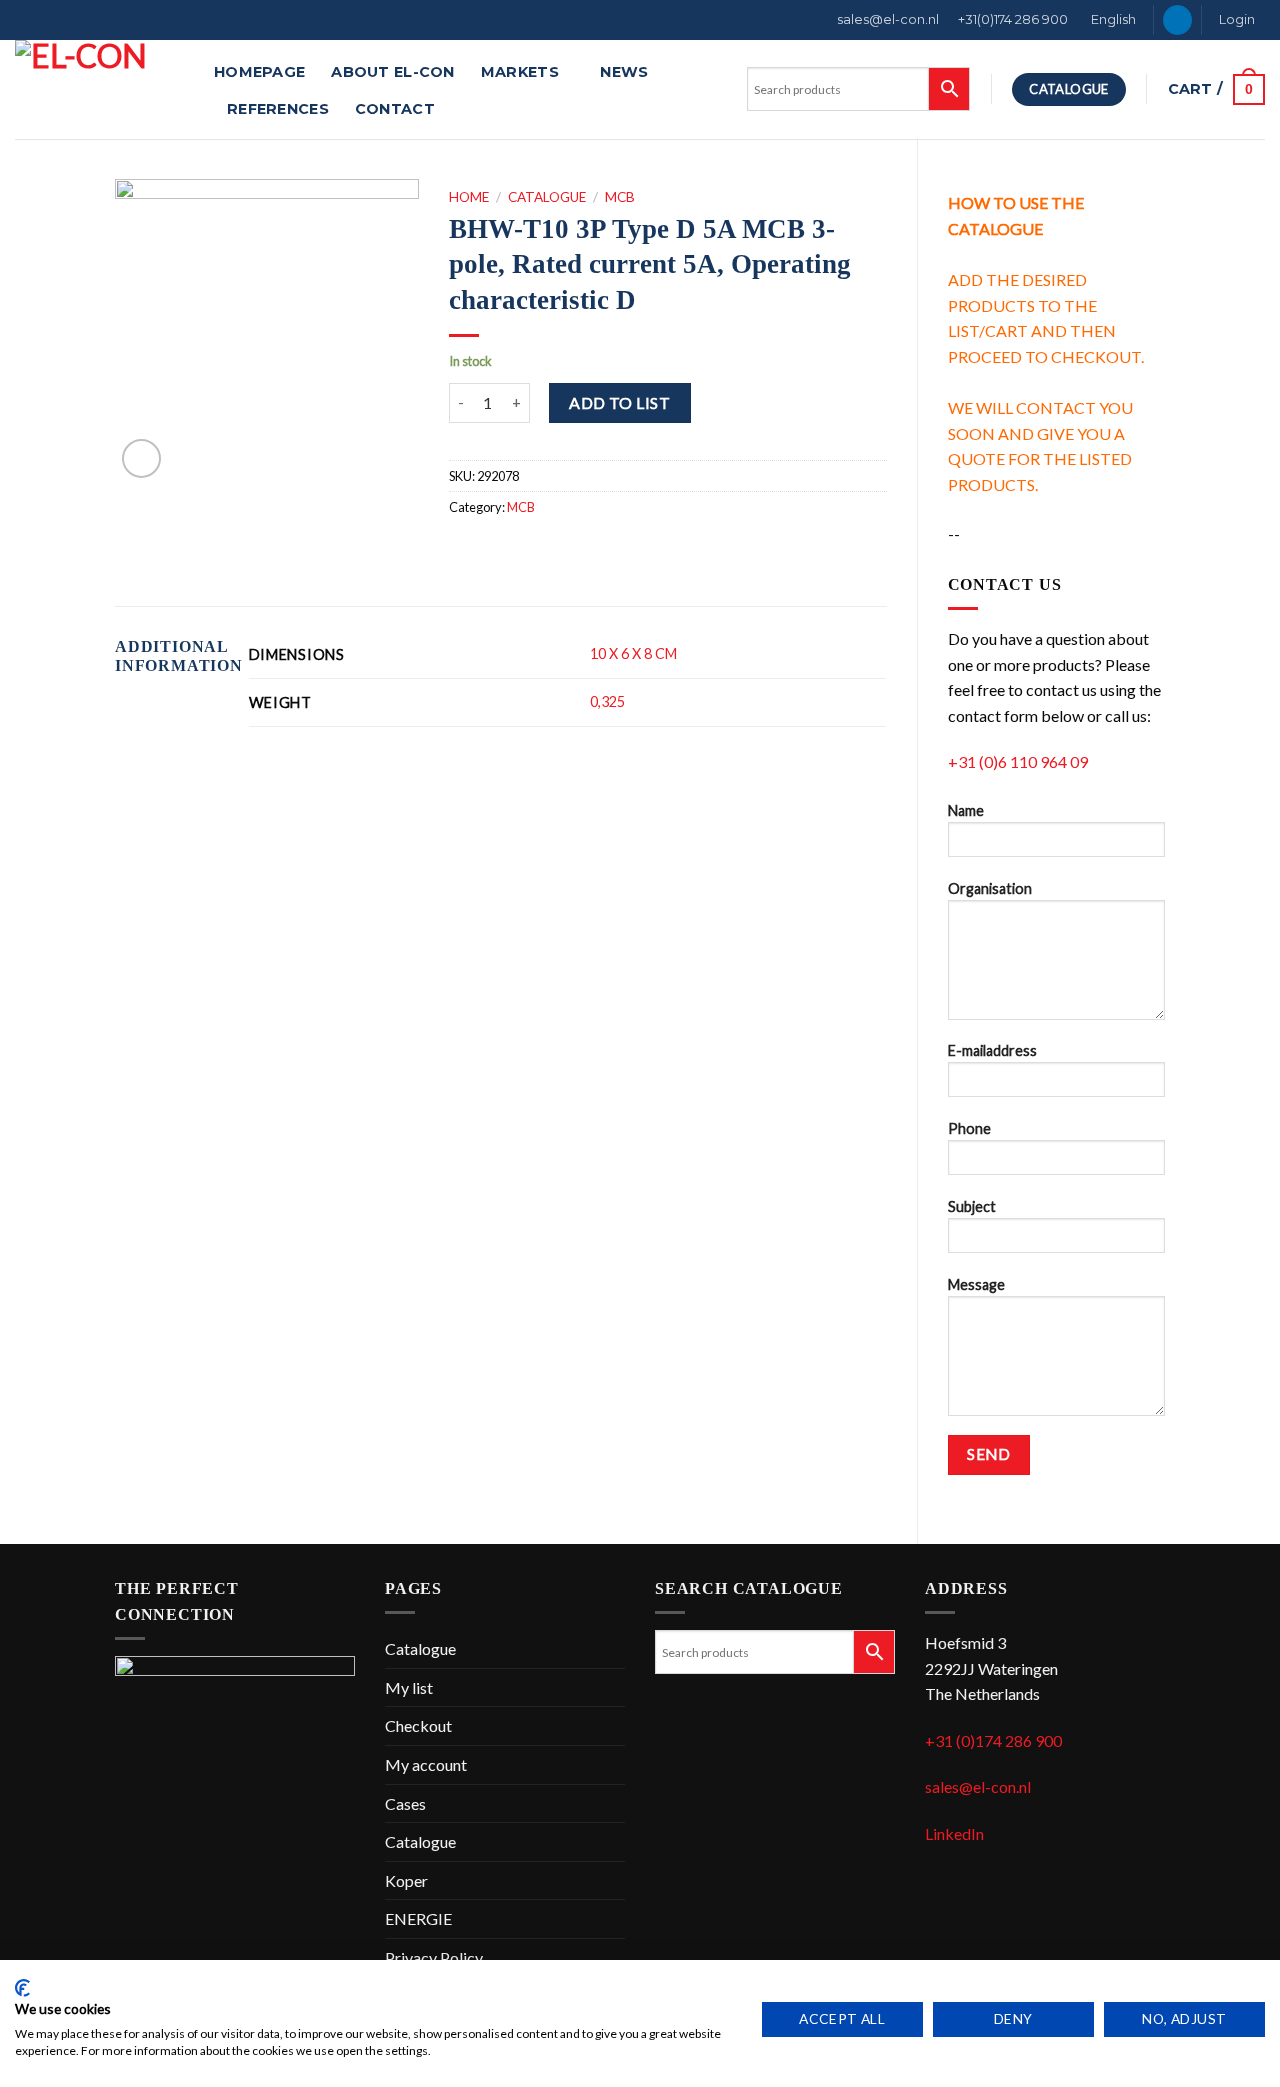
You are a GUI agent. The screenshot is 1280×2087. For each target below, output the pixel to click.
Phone (969, 1128)
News (624, 72)
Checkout (418, 1725)
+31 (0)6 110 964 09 (1018, 761)
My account (426, 1764)
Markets (520, 72)
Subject (972, 1206)
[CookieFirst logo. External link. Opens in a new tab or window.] (22, 1988)
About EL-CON (392, 72)
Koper (406, 1880)
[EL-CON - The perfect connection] (99, 89)
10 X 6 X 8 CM (633, 653)
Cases (405, 1803)
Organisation (990, 888)
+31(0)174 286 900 (1013, 19)
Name (966, 810)
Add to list (619, 402)
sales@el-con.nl (888, 19)
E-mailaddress (992, 1050)
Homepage (259, 72)
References (278, 109)
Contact (395, 109)
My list (409, 1687)
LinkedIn (954, 1833)
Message (976, 1284)
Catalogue (547, 197)
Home (469, 197)
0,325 (607, 701)
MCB (620, 197)
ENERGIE (418, 1918)
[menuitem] (1112, 20)
